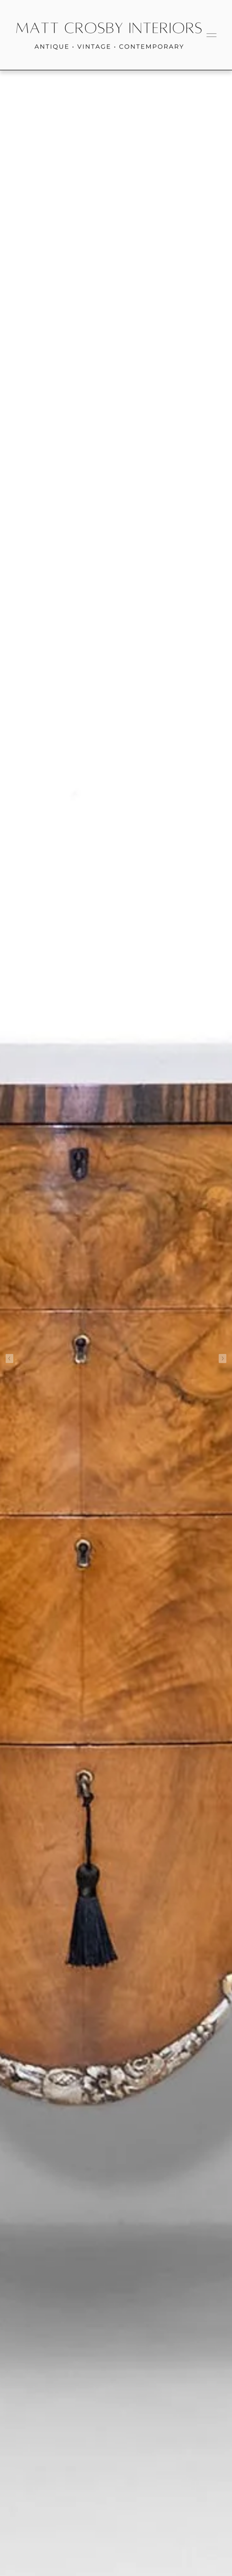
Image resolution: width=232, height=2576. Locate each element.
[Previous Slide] (9, 1358)
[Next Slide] (223, 1358)
